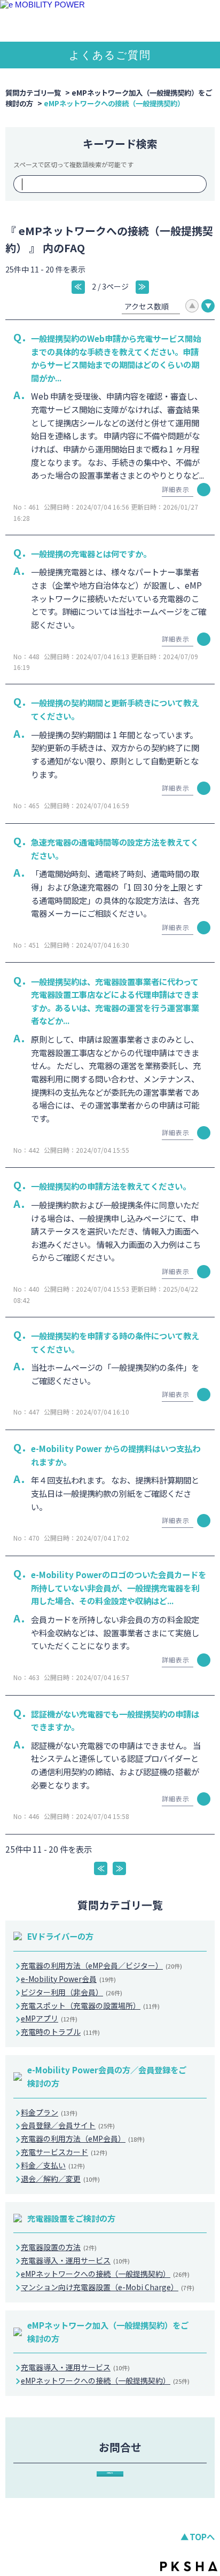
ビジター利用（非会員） (72, 1992)
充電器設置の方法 (59, 2247)
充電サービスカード (64, 2152)
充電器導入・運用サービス (75, 2260)
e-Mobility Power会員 (68, 1979)
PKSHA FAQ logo (189, 2566)
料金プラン (49, 2112)
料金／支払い (53, 2165)
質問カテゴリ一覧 (33, 92)
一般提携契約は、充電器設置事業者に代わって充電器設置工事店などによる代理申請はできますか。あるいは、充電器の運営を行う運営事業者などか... (115, 1001)
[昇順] (192, 306)
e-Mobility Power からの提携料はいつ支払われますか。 (116, 1455)
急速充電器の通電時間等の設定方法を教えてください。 (115, 849)
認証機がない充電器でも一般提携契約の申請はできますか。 (115, 1720)
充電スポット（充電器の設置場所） (90, 2005)
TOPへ (202, 2536)
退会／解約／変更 (60, 2179)
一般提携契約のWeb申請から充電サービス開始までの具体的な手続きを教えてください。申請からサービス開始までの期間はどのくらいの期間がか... (116, 358)
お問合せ (110, 2473)
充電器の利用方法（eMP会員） (83, 2138)
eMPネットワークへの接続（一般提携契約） (105, 2274)
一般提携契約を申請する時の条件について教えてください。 (115, 1342)
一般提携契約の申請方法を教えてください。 (111, 1186)
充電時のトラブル (60, 2032)
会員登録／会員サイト (68, 2125)
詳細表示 (176, 489)
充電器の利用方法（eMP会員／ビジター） (101, 1965)
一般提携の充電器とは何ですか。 (91, 553)
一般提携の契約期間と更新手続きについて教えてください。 (115, 709)
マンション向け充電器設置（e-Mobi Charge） (108, 2287)
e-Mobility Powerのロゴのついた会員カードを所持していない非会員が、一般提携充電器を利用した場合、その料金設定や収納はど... (119, 1587)
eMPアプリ (49, 2018)
